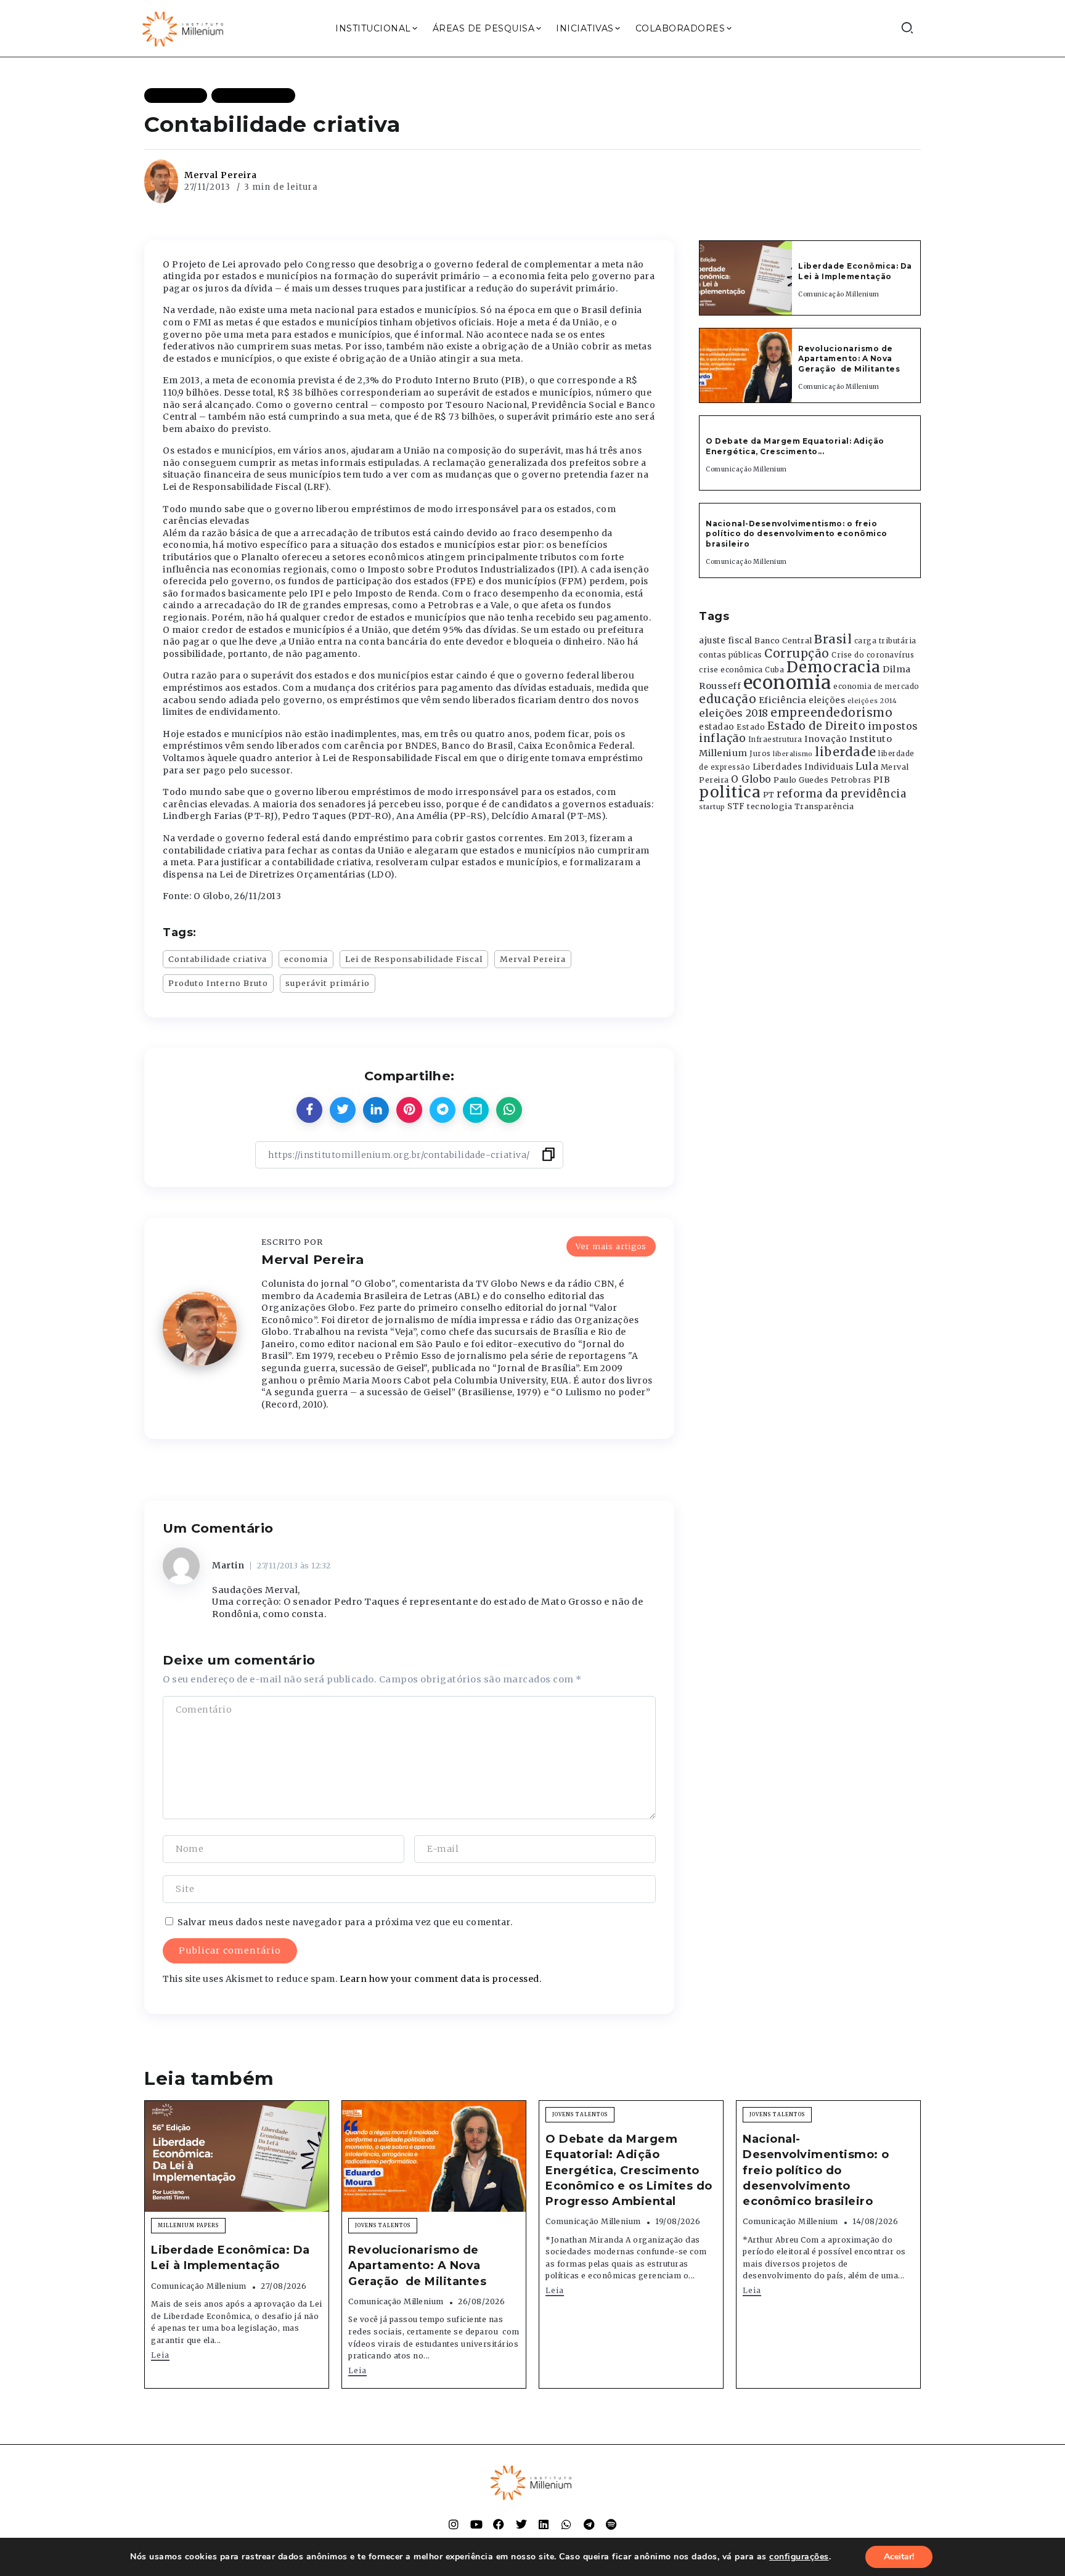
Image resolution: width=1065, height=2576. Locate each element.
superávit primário (328, 983)
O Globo (751, 779)
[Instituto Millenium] (184, 28)
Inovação (826, 739)
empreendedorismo (831, 713)
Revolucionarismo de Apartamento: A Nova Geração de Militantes (850, 359)
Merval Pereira (221, 175)
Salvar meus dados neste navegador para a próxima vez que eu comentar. (345, 1922)
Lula (867, 766)
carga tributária (885, 641)
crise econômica (731, 670)
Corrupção (797, 653)
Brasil (833, 639)
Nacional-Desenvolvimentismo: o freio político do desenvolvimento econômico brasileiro (797, 534)
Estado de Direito (817, 726)
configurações (799, 2557)
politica (730, 792)
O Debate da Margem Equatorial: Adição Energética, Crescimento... (795, 446)
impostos (893, 726)
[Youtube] (476, 2524)
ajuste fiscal (726, 641)
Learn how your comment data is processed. (441, 1979)
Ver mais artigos (611, 1246)
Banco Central (783, 641)
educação (728, 699)
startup (712, 807)
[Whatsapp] (566, 2524)
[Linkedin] (544, 2524)
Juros (760, 754)
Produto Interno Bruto (218, 983)
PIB (882, 780)
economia (306, 959)
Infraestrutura (775, 740)
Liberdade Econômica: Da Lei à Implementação (855, 271)
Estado (751, 727)
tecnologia (769, 806)
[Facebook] (499, 2524)
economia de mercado (876, 687)
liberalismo (793, 754)
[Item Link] (746, 278)
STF (736, 806)
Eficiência (783, 700)
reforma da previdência (841, 794)
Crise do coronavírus (873, 655)
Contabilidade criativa (218, 959)
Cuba (774, 670)
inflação (722, 738)
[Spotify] (611, 2524)
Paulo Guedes (801, 780)
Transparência (824, 806)
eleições (827, 700)
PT (769, 795)
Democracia (834, 667)
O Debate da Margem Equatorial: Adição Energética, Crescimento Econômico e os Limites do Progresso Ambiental (629, 2170)
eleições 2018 (734, 713)
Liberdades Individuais (803, 767)
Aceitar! (899, 2557)
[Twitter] (521, 2524)
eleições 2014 (872, 701)
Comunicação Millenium (839, 294)
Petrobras (851, 780)
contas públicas (731, 655)
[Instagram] (454, 2524)
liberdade (846, 752)
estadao (717, 727)
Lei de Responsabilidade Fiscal (414, 959)
